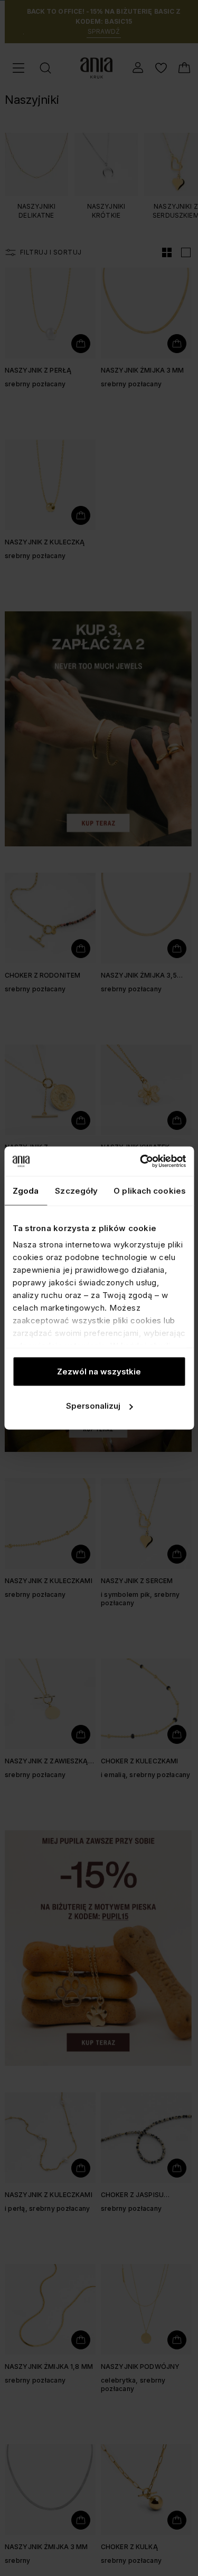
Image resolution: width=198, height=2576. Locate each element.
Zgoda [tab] (26, 1190)
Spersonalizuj (93, 1406)
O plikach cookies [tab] (150, 1190)
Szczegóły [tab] (76, 1190)
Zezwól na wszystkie (99, 1371)
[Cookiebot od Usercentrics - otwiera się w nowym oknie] (141, 1162)
